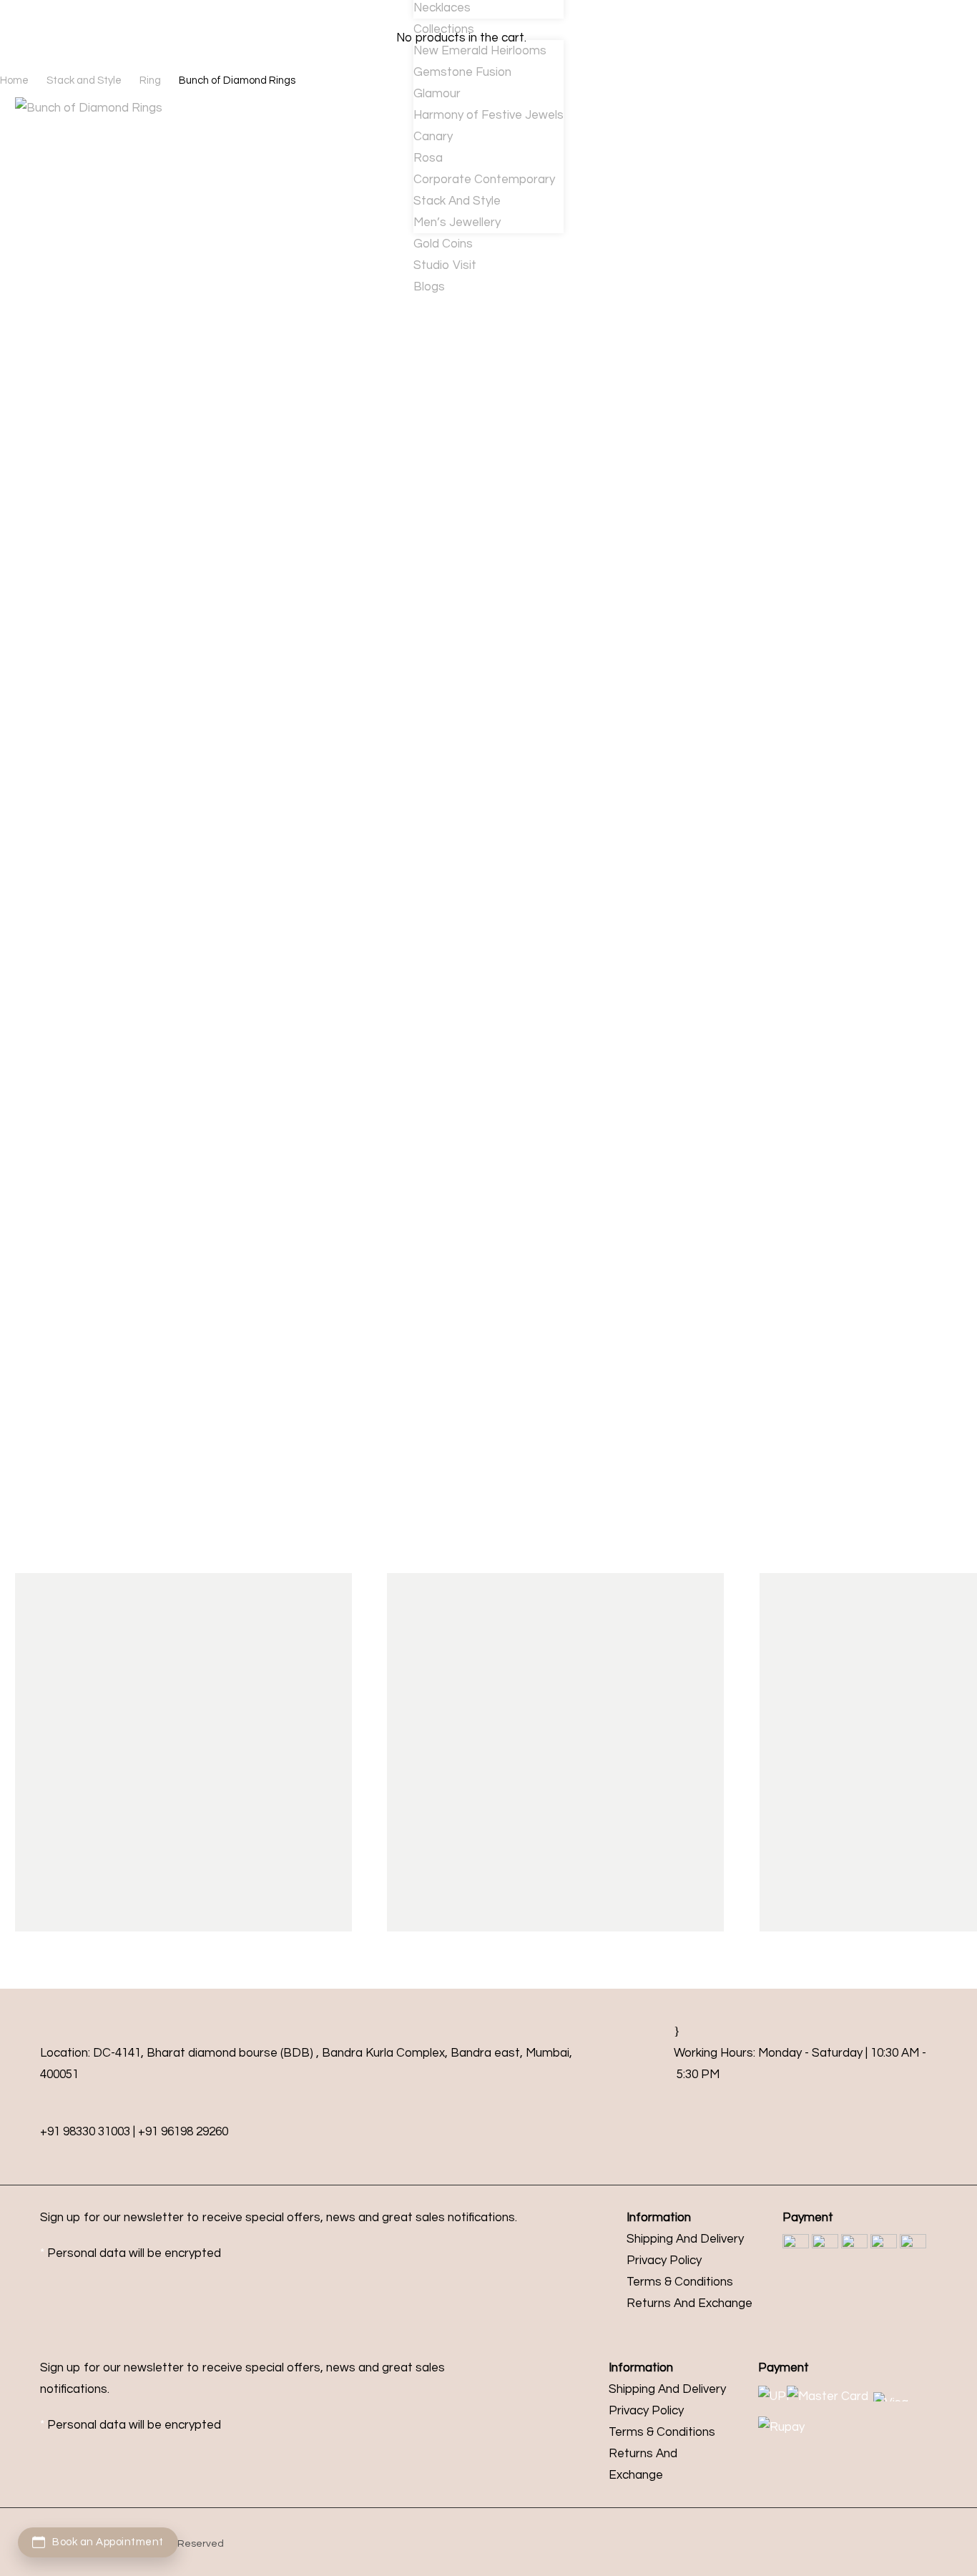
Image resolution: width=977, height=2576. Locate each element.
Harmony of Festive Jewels (488, 115)
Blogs (429, 287)
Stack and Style (84, 80)
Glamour (437, 94)
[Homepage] (127, 35)
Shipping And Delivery (685, 2239)
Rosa (428, 158)
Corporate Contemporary (484, 180)
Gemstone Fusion (462, 72)
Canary (433, 137)
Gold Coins (443, 244)
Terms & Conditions (680, 2282)
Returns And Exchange (689, 2303)
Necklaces (442, 8)
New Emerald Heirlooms (480, 51)
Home (14, 80)
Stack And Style (457, 201)
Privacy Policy (664, 2261)
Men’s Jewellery (457, 222)
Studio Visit (445, 265)
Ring (150, 80)
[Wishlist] (359, 36)
